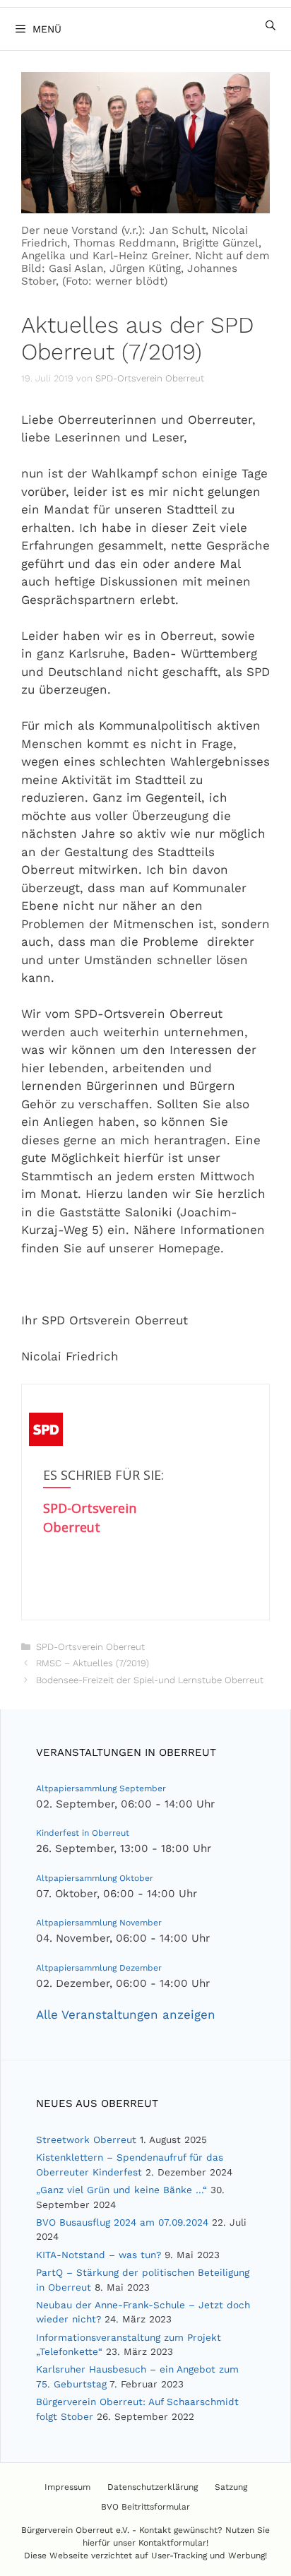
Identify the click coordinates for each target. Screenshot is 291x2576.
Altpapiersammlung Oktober (95, 1878)
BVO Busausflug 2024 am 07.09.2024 (122, 2222)
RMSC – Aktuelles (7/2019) (93, 1663)
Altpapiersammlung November (99, 1923)
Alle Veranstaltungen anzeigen (126, 2014)
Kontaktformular (172, 2543)
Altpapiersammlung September (101, 1788)
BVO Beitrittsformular (145, 2507)
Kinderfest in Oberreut (83, 1833)
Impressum (67, 2487)
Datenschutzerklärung (153, 2487)
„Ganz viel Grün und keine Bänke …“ (121, 2190)
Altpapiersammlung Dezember (99, 1968)
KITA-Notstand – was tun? (99, 2255)
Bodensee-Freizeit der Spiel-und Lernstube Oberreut (150, 1680)
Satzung (231, 2487)
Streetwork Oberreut (86, 2139)
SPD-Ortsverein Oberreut (90, 1647)
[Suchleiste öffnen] (271, 25)
